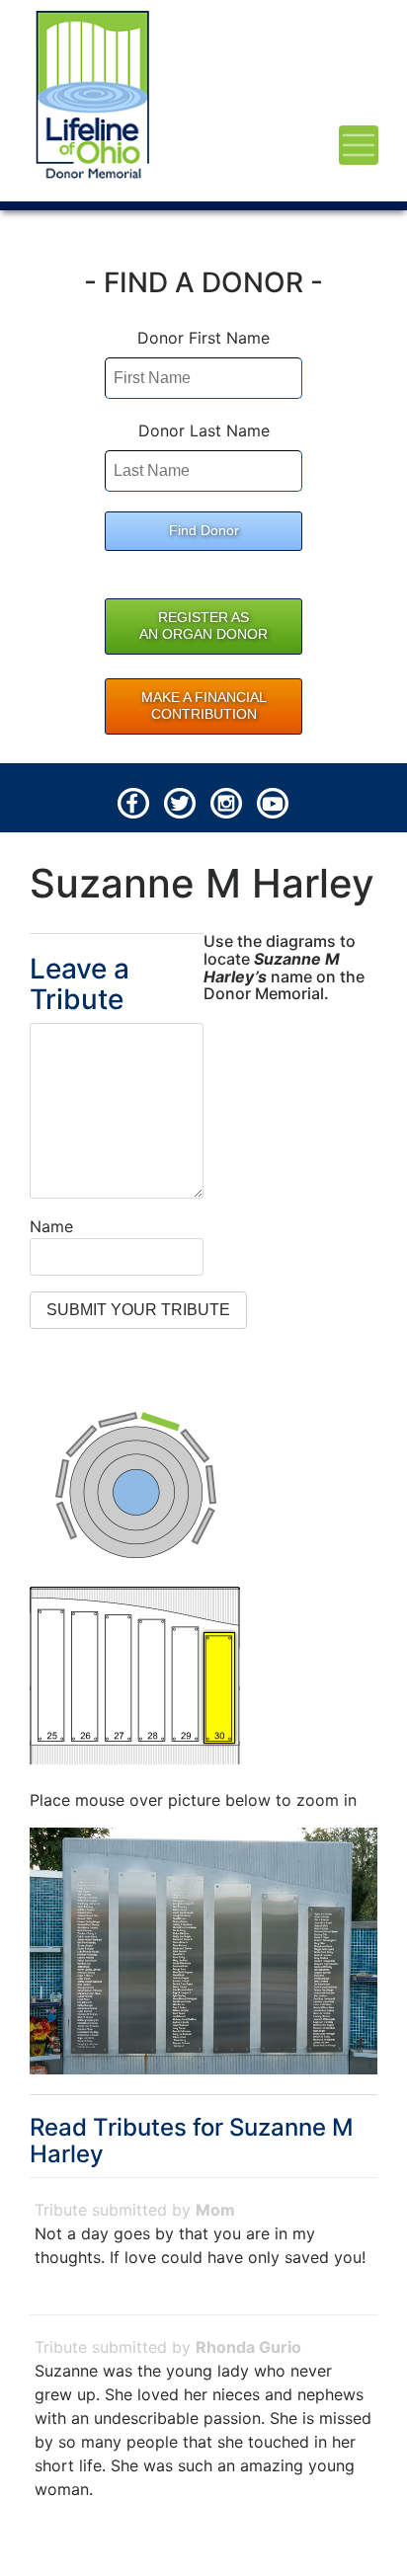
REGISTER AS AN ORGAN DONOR (203, 626)
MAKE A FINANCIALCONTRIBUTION (204, 706)
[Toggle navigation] (359, 145)
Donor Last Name (204, 430)
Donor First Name (203, 338)
